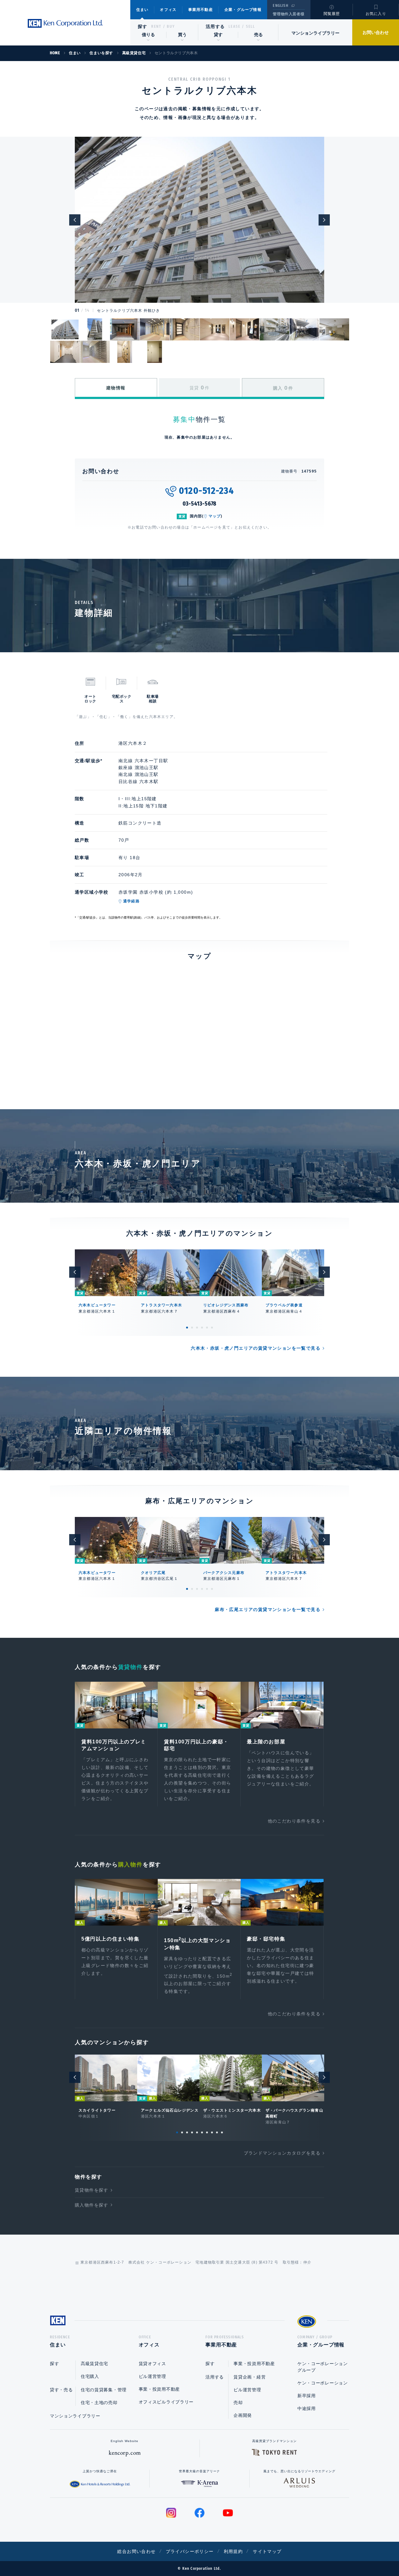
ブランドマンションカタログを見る (282, 2153)
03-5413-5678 (200, 504)
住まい (142, 10)
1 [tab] (187, 1328)
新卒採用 (307, 2396)
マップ (215, 516)
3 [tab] (197, 1328)
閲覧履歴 (332, 14)
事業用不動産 (201, 10)
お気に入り (376, 14)
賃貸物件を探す (92, 2190)
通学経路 (131, 901)
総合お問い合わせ (136, 2551)
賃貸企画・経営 (250, 2377)
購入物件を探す (92, 2205)
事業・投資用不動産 (159, 2389)
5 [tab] (207, 1328)
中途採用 (307, 2408)
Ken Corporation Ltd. (65, 24)
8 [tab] (212, 2132)
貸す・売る (61, 2390)
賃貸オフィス (152, 2364)
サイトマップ (267, 2551)
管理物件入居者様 (288, 14)
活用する (215, 26)
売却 (238, 2403)
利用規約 (233, 2551)
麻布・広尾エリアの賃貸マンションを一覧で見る (268, 1609)
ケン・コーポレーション (323, 2383)
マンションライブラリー (315, 33)
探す (143, 26)
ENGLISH (280, 6)
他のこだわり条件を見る (294, 1821)
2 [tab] (192, 1328)
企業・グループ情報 (243, 10)
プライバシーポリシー (190, 2551)
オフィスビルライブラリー (166, 2402)
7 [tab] (207, 2132)
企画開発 (243, 2415)
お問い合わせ (376, 32)
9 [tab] (217, 2132)
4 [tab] (202, 1328)
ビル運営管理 (152, 2376)
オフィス (168, 10)
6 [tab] (212, 1328)
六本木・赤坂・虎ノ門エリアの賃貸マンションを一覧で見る (256, 1348)
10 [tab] (222, 2132)
